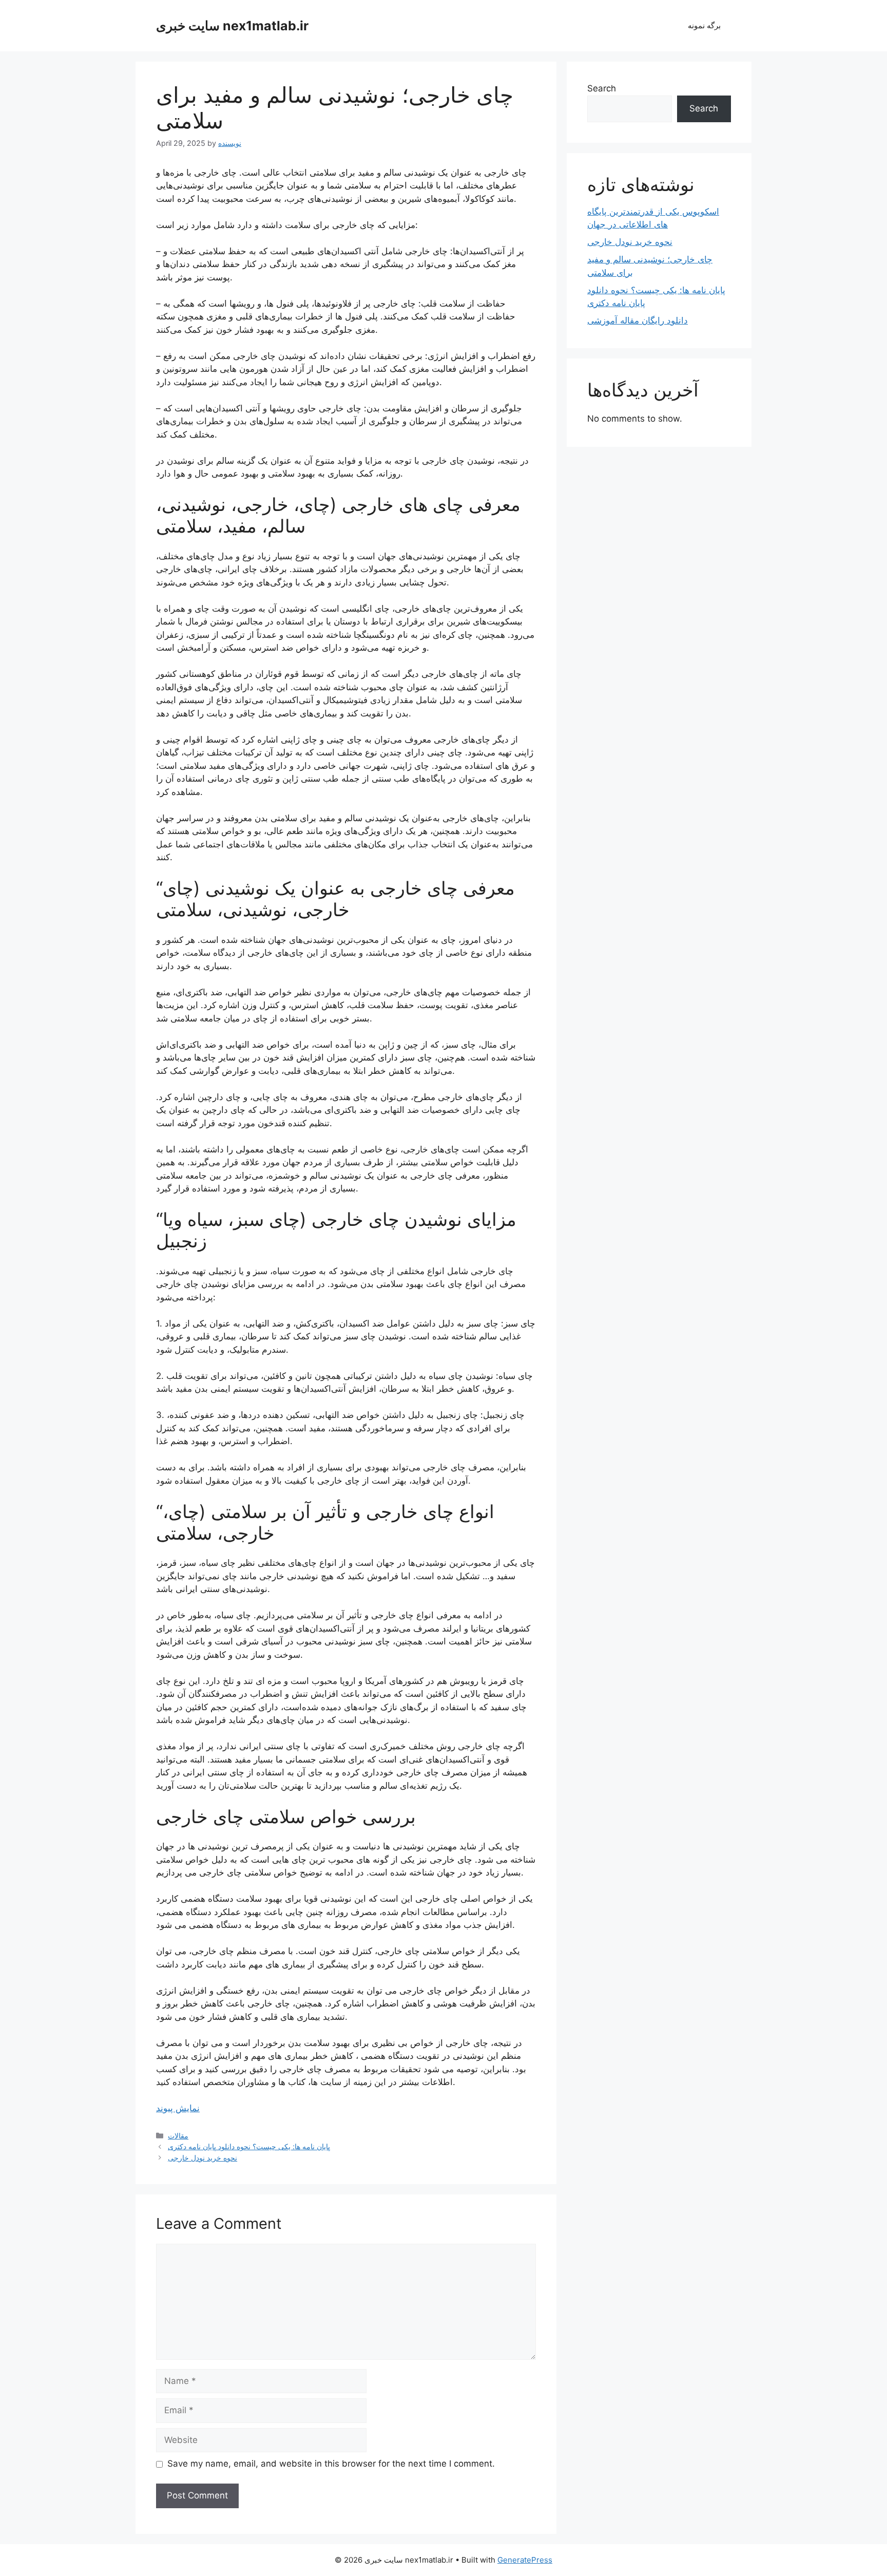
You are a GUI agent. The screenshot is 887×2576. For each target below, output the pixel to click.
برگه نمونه (704, 25)
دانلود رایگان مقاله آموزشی (638, 320)
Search (602, 88)
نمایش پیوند (178, 2108)
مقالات (178, 2136)
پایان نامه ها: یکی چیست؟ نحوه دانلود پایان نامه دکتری (249, 2146)
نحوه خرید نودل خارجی (203, 2158)
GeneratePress (525, 2560)
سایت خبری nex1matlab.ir (232, 26)
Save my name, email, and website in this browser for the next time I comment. (331, 2464)
